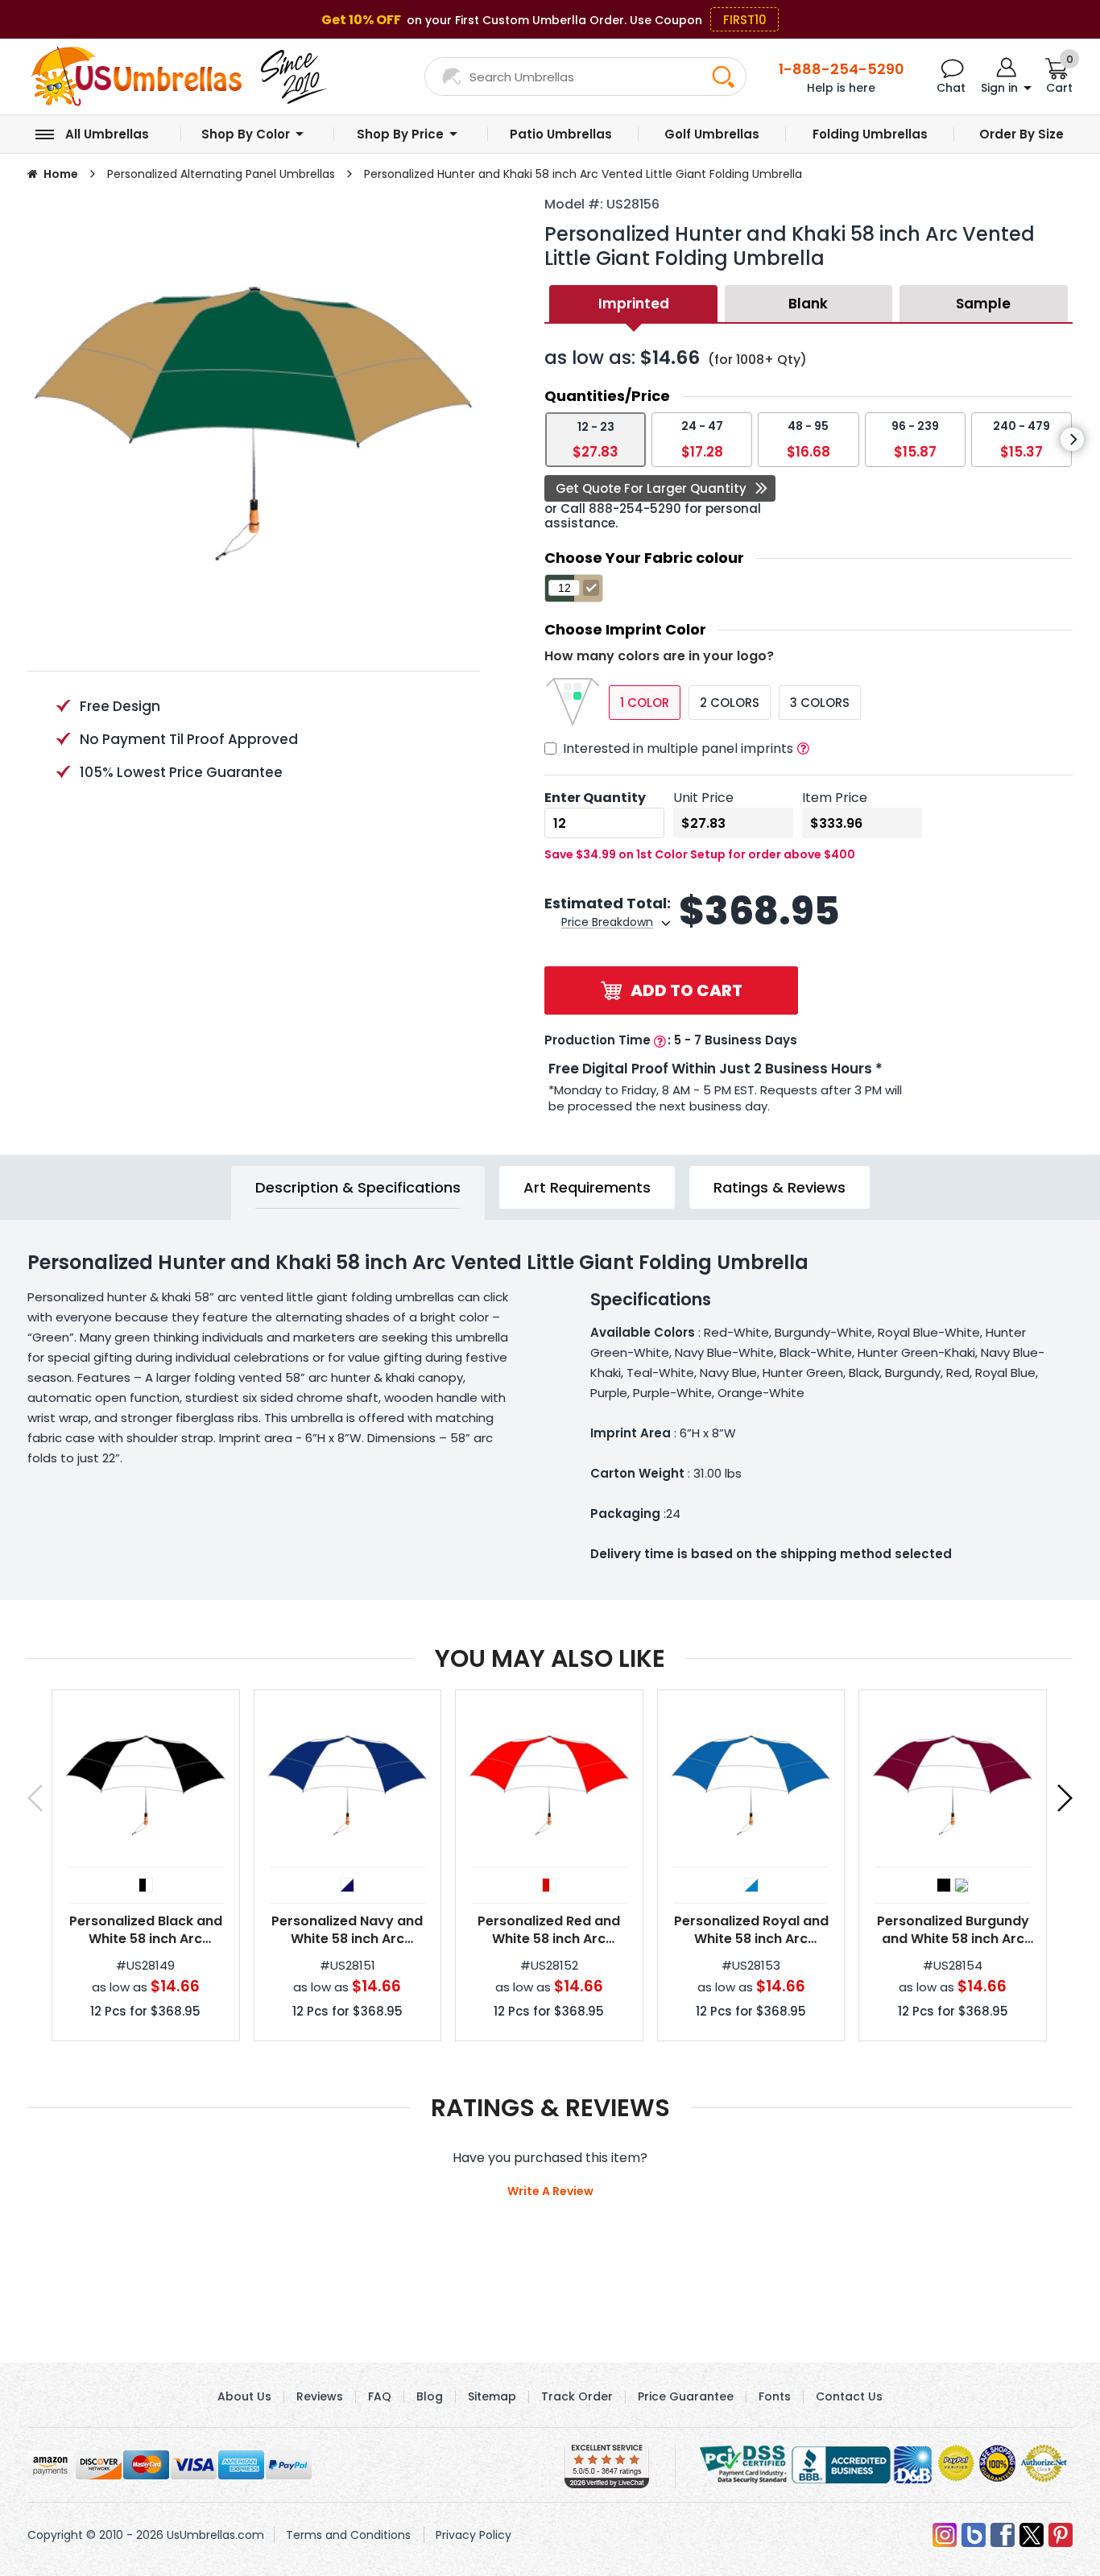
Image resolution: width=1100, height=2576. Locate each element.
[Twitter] (1032, 2535)
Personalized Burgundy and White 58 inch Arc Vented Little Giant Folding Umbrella (953, 1930)
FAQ (380, 2396)
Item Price (835, 798)
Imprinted (634, 304)
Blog (430, 2396)
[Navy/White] (347, 1885)
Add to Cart (686, 990)
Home (61, 174)
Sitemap (492, 2396)
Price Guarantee (686, 2396)
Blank (808, 304)
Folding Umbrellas (870, 134)
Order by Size (1021, 134)
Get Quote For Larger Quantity (651, 488)
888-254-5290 (635, 509)
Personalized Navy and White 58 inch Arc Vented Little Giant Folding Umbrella (347, 1930)
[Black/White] (146, 1885)
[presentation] (1072, 439)
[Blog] (974, 2535)
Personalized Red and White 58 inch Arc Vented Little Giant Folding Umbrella (549, 1930)
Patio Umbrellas (561, 134)
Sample (983, 304)
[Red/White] (549, 1885)
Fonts (775, 2396)
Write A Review (550, 2191)
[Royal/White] (751, 1885)
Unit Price (703, 798)
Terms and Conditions (348, 2535)
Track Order (577, 2396)
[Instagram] (945, 2535)
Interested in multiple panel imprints (678, 748)
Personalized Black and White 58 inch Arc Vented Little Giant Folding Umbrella (146, 1930)
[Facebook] (1003, 2535)
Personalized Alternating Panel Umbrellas (221, 174)
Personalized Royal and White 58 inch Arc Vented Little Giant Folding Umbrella (751, 1930)
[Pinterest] (1061, 2535)
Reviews (320, 2396)
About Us (244, 2396)
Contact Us (849, 2396)
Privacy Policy (473, 2535)
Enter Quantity (595, 798)
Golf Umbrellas (712, 134)
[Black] (944, 1885)
